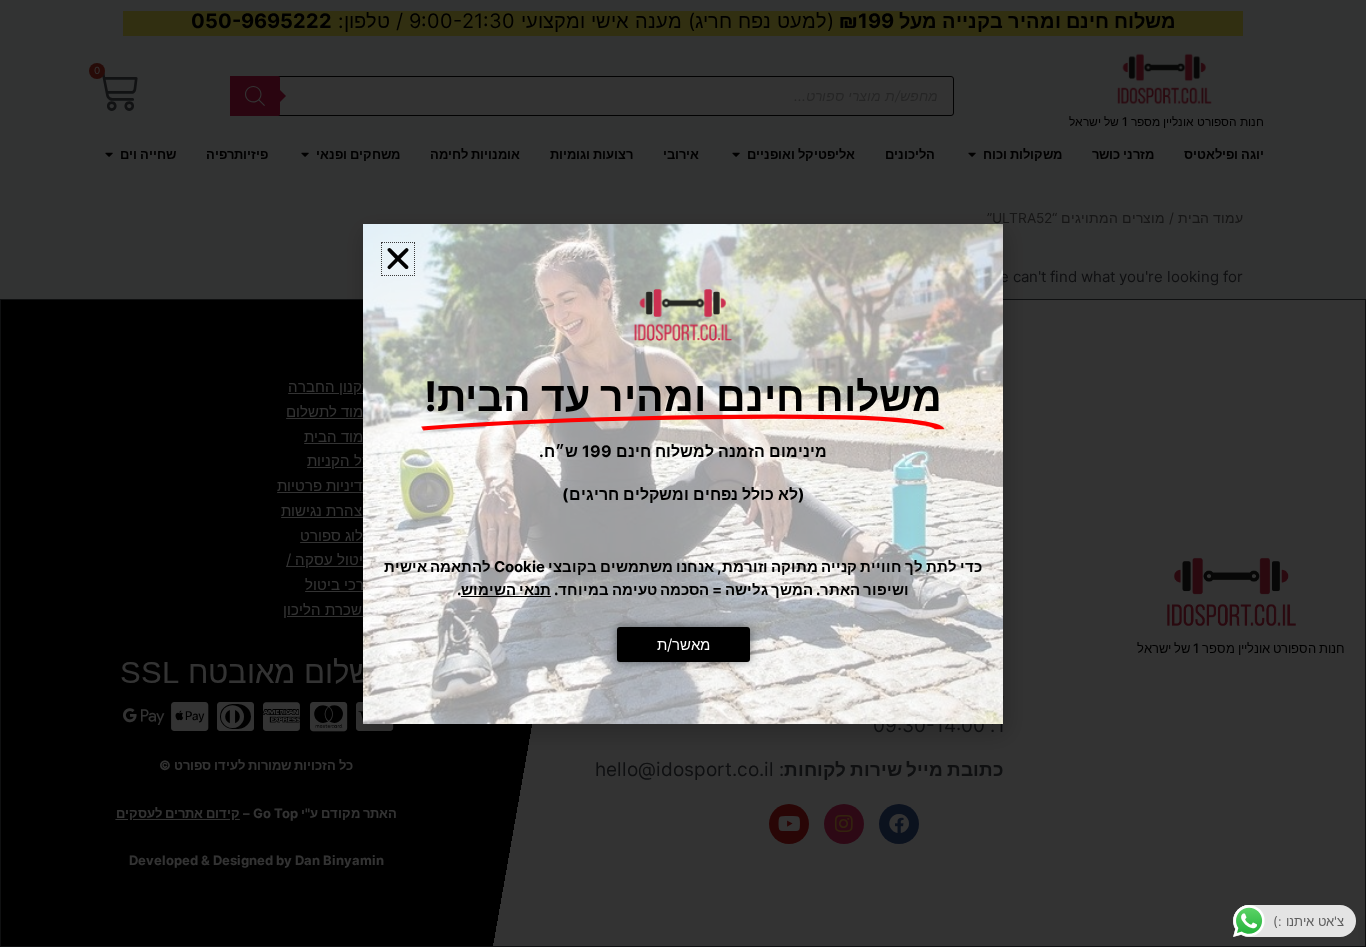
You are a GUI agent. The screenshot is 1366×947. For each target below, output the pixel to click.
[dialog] (683, 473)
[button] (398, 259)
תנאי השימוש (506, 589)
